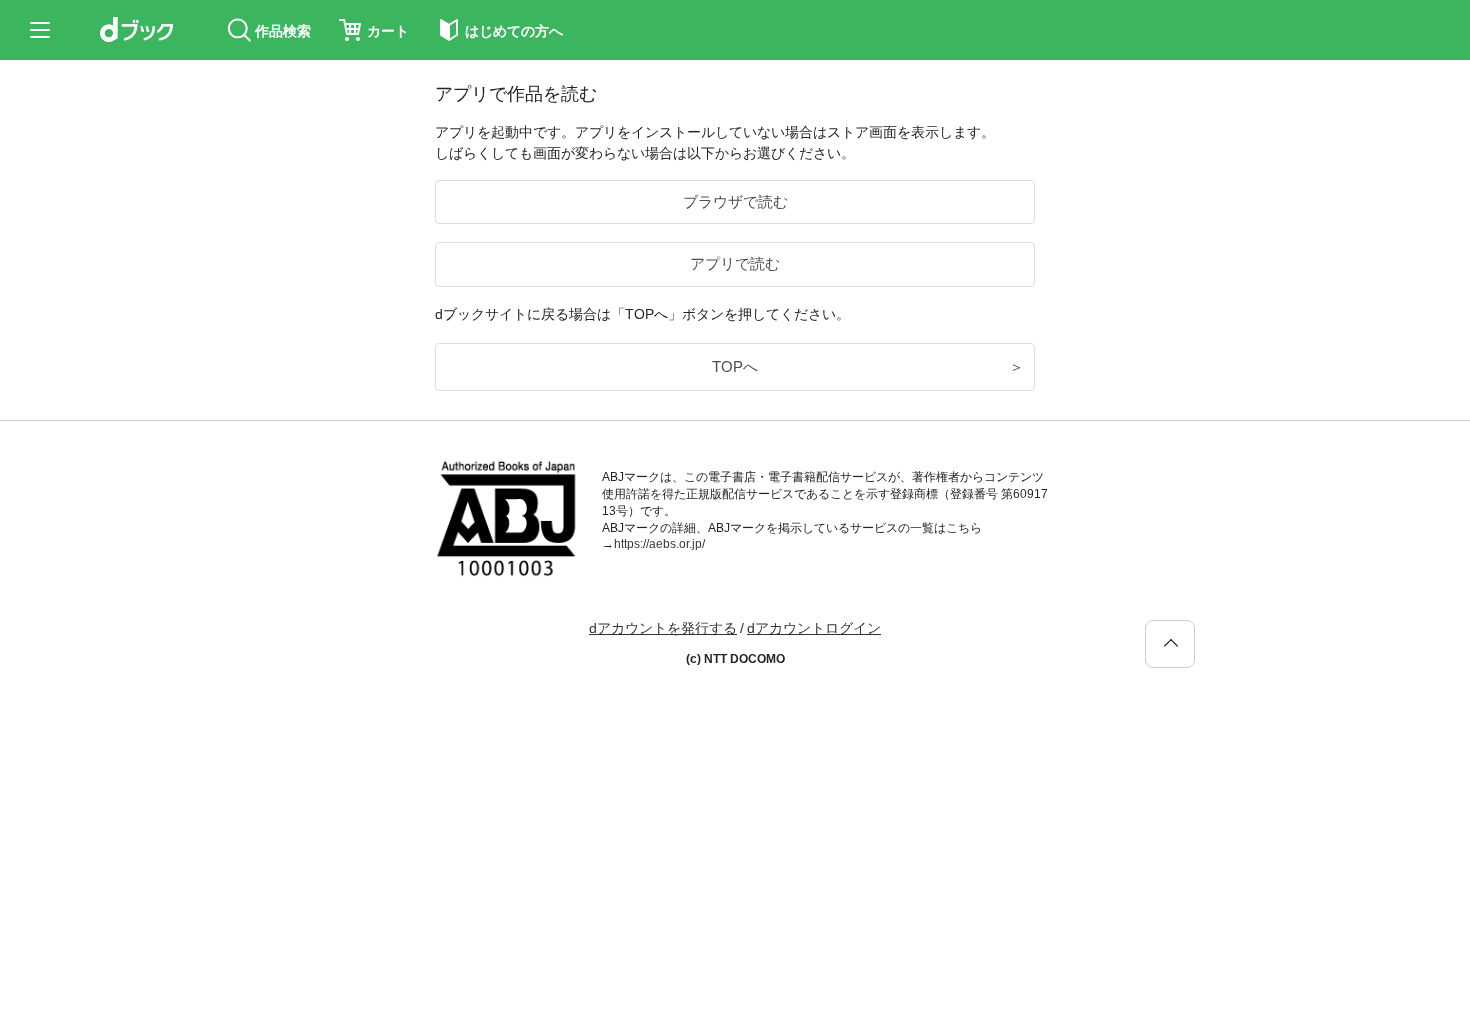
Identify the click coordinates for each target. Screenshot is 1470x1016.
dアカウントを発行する (663, 628)
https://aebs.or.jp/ (659, 544)
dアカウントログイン (814, 628)
